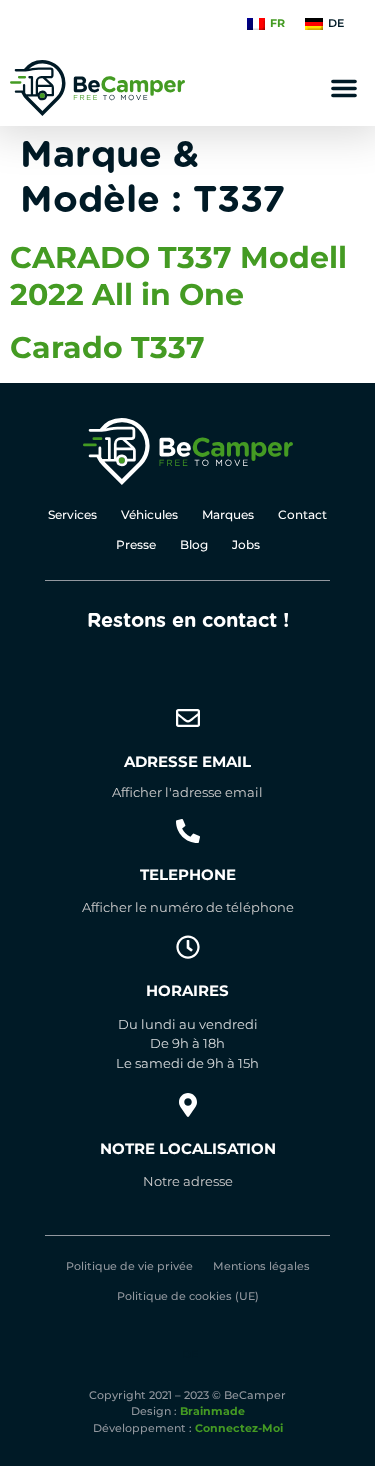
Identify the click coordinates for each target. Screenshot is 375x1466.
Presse (136, 544)
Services (72, 514)
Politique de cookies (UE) (188, 1296)
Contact (302, 514)
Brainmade (212, 1411)
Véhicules (149, 514)
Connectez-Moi (239, 1428)
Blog (194, 544)
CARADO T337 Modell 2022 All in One (178, 276)
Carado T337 (107, 347)
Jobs (246, 544)
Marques (228, 514)
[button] (344, 88)
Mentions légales (261, 1266)
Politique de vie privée (129, 1266)
